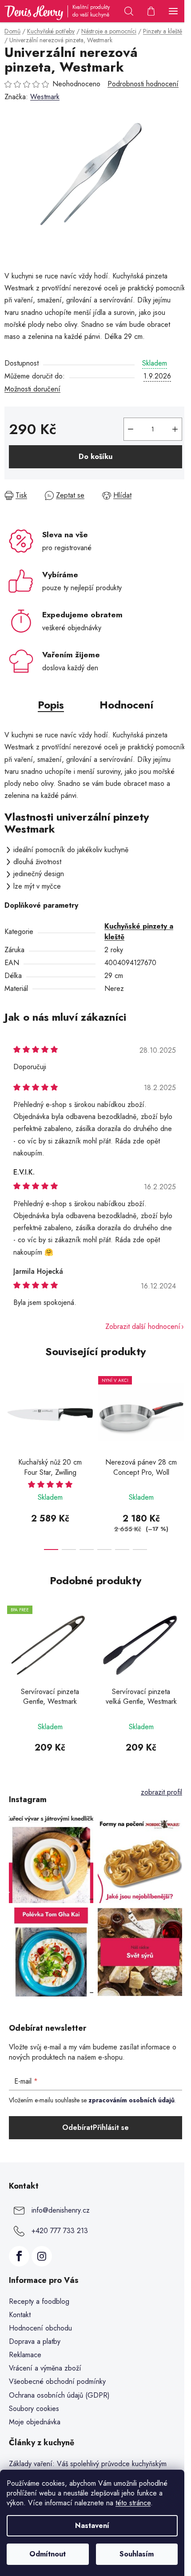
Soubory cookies (34, 2409)
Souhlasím (137, 2554)
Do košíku (95, 457)
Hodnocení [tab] (126, 705)
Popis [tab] (51, 705)
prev (9, 1412)
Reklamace (25, 2355)
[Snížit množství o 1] (131, 429)
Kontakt (20, 2315)
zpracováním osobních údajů (131, 2100)
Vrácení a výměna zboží (45, 2368)
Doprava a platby (35, 2341)
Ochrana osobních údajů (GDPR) (59, 2395)
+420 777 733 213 (60, 2231)
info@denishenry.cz (61, 2210)
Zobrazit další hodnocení (143, 1326)
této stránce (133, 2503)
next (182, 1412)
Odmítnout (48, 2554)
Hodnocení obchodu (40, 2328)
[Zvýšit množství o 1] (175, 429)
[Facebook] (19, 2256)
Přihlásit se (111, 2127)
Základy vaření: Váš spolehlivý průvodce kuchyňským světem (88, 2469)
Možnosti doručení (32, 389)
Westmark (45, 97)
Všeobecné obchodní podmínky (57, 2381)
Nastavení (92, 2526)
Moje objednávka (35, 2422)
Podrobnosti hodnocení (143, 84)
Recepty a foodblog (39, 2301)
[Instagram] (42, 2256)
